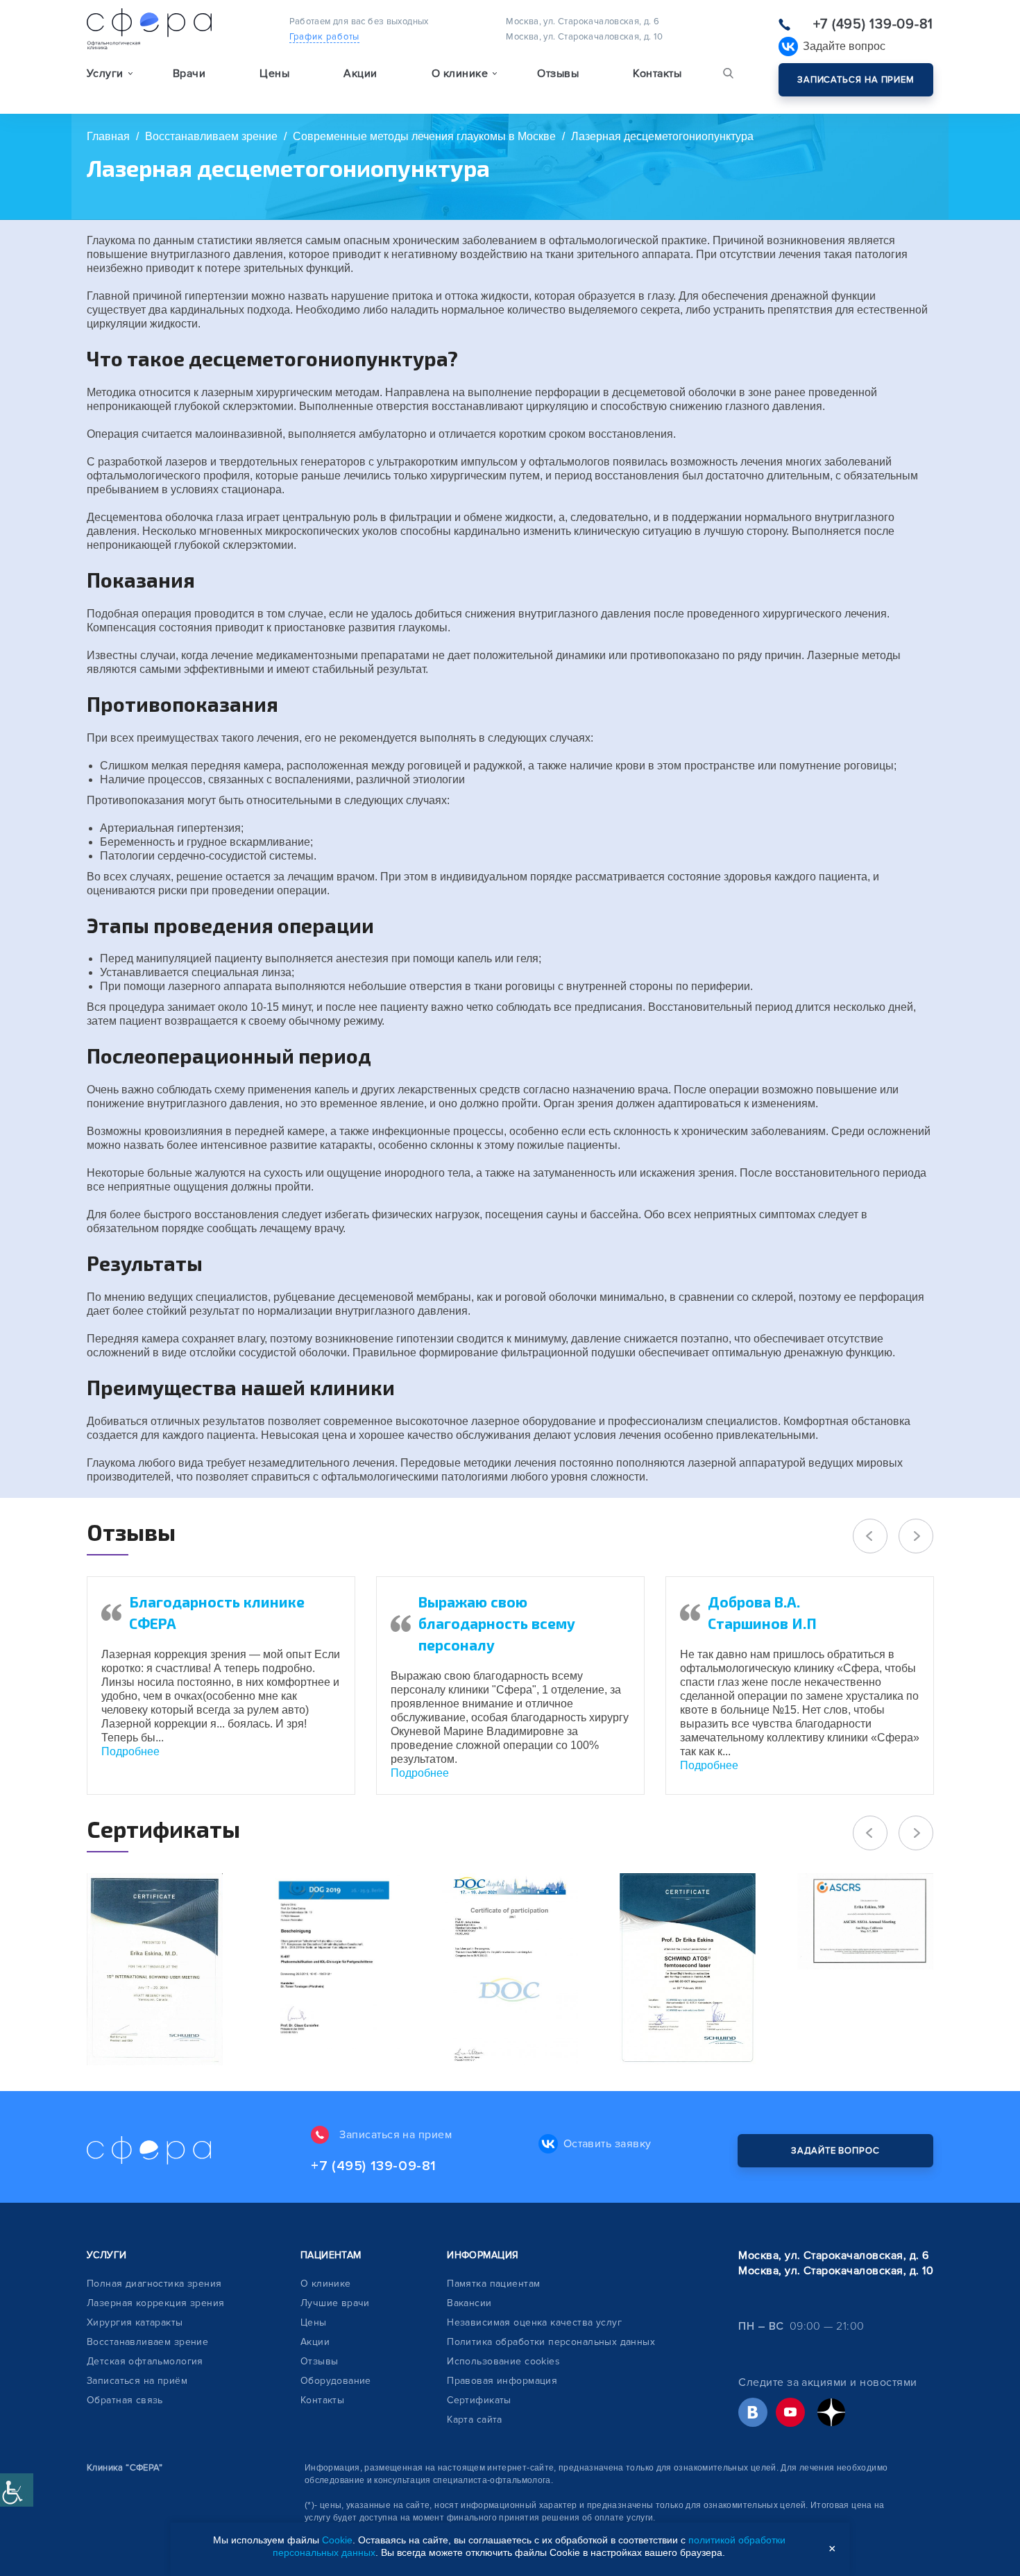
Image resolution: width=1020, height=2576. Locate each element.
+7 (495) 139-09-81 (873, 24)
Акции (360, 74)
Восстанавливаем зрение (147, 2342)
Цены (274, 74)
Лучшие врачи (335, 2303)
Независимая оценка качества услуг (534, 2322)
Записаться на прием (856, 80)
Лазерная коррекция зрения (156, 2303)
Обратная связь (125, 2400)
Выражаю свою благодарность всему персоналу (497, 1623)
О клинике (326, 2284)
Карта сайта (475, 2420)
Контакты (657, 74)
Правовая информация (502, 2381)
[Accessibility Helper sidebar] (17, 2490)
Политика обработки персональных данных (551, 2342)
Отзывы (558, 74)
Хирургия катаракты (135, 2322)
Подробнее (130, 1751)
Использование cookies (503, 2361)
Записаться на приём (137, 2381)
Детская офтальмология (145, 2361)
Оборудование (336, 2381)
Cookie (337, 2540)
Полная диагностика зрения (154, 2284)
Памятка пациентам (493, 2284)
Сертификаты (479, 2400)
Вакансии (469, 2303)
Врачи (189, 74)
